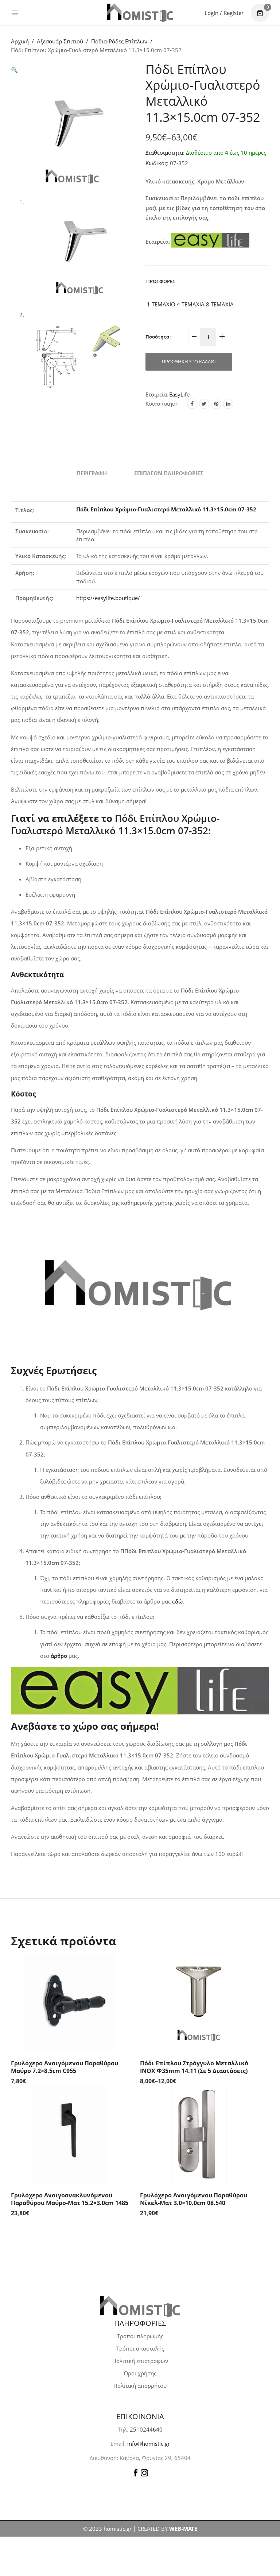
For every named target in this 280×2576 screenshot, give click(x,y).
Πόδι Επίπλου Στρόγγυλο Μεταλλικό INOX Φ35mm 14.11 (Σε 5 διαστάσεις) (194, 2067)
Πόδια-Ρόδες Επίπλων (119, 41)
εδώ (177, 1601)
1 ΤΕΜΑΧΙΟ (160, 304)
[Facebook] (192, 404)
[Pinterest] (216, 404)
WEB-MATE (183, 2529)
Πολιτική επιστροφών (140, 2361)
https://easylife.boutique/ (108, 598)
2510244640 (146, 2429)
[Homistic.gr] (140, 13)
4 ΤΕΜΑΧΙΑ (190, 304)
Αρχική (20, 41)
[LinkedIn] (228, 404)
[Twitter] (204, 404)
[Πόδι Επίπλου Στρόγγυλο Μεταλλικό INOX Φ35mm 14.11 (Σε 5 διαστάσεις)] (199, 2003)
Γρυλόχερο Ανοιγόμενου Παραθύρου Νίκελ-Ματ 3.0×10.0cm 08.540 (194, 2199)
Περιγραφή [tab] (92, 473)
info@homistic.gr (148, 2444)
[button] (14, 70)
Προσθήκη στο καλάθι (189, 361)
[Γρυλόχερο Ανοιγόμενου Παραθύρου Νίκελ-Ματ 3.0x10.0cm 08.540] (199, 2135)
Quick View (122, 1968)
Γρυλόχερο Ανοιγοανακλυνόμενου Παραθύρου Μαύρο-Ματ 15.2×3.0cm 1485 (70, 2199)
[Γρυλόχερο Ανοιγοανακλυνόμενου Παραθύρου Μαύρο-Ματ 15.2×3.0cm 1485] (70, 2135)
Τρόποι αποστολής (140, 2348)
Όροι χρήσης (140, 2373)
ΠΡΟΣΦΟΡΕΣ (161, 281)
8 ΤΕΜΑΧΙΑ (219, 304)
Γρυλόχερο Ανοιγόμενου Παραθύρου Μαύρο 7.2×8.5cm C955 (65, 2067)
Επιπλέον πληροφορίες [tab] (169, 473)
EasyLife (179, 394)
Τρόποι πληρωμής (140, 2336)
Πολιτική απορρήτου (140, 2386)
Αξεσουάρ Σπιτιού (60, 41)
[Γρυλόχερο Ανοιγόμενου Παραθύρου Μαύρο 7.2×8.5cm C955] (70, 2003)
